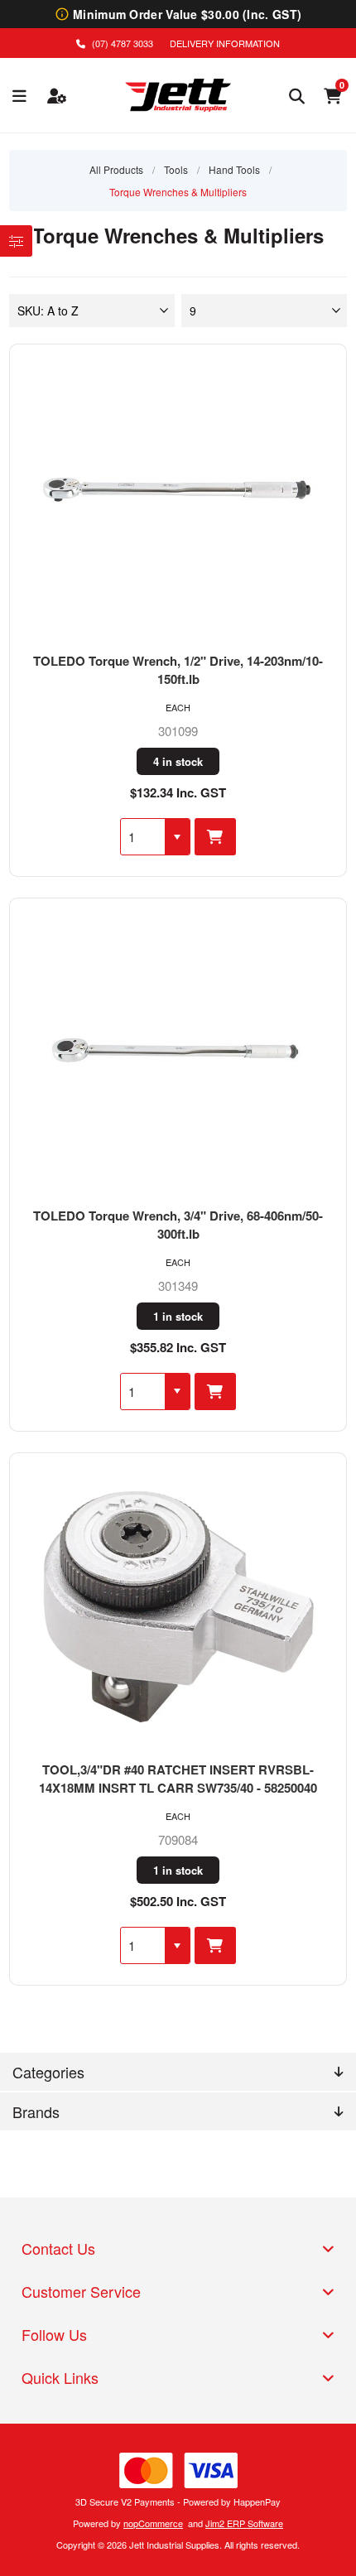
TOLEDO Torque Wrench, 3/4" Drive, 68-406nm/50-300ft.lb (178, 1225)
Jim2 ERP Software (244, 2523)
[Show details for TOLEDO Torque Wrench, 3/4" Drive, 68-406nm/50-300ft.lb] (178, 1052)
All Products (116, 169)
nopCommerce (153, 2523)
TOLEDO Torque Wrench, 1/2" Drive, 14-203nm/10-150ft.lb (178, 670)
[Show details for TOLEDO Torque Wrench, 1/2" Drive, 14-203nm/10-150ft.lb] (178, 498)
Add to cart (215, 837)
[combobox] (143, 837)
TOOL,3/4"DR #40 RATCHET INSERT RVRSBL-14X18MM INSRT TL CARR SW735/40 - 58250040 (178, 1779)
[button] (177, 837)
